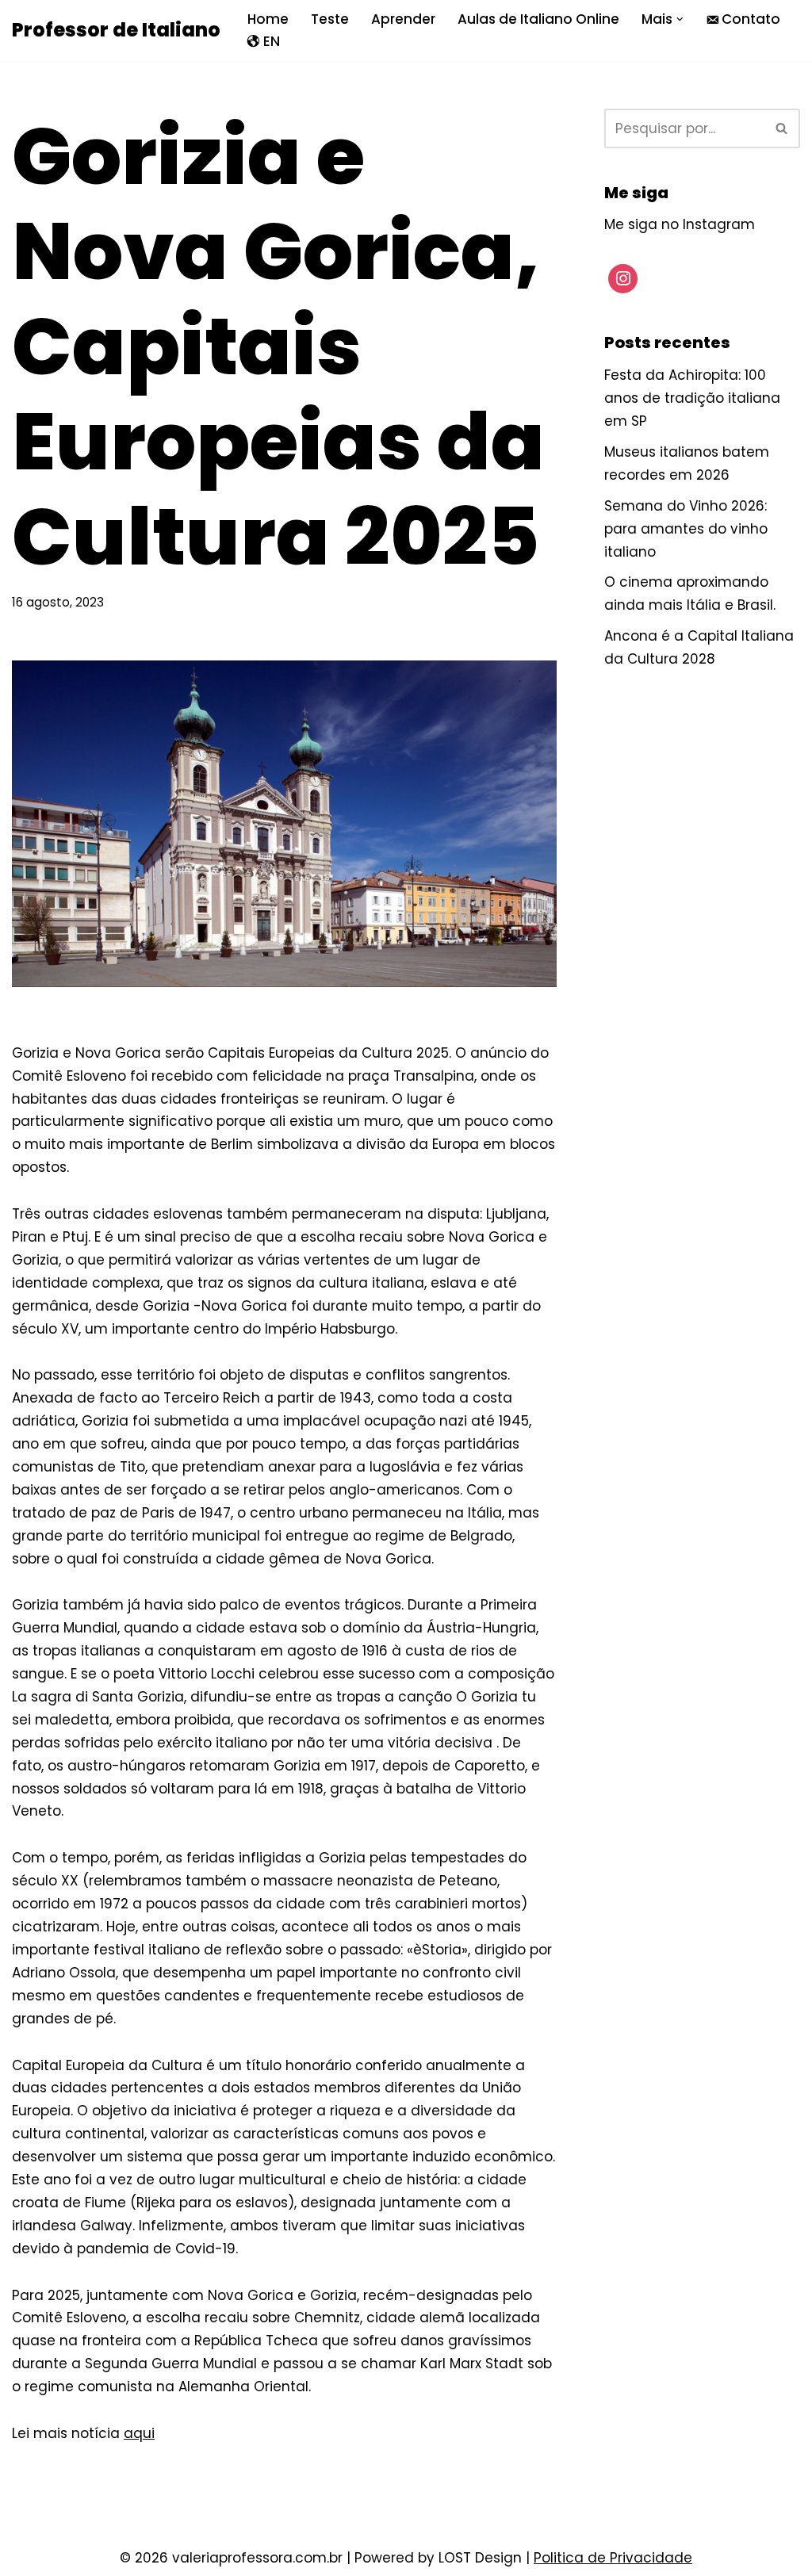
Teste (330, 19)
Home (268, 19)
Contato (751, 19)
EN (272, 41)
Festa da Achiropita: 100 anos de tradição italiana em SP (692, 398)
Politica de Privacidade (613, 2558)
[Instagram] (623, 279)
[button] (680, 19)
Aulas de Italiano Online (538, 19)
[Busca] (782, 128)
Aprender (403, 19)
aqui (139, 2433)
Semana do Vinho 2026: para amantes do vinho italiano (686, 529)
